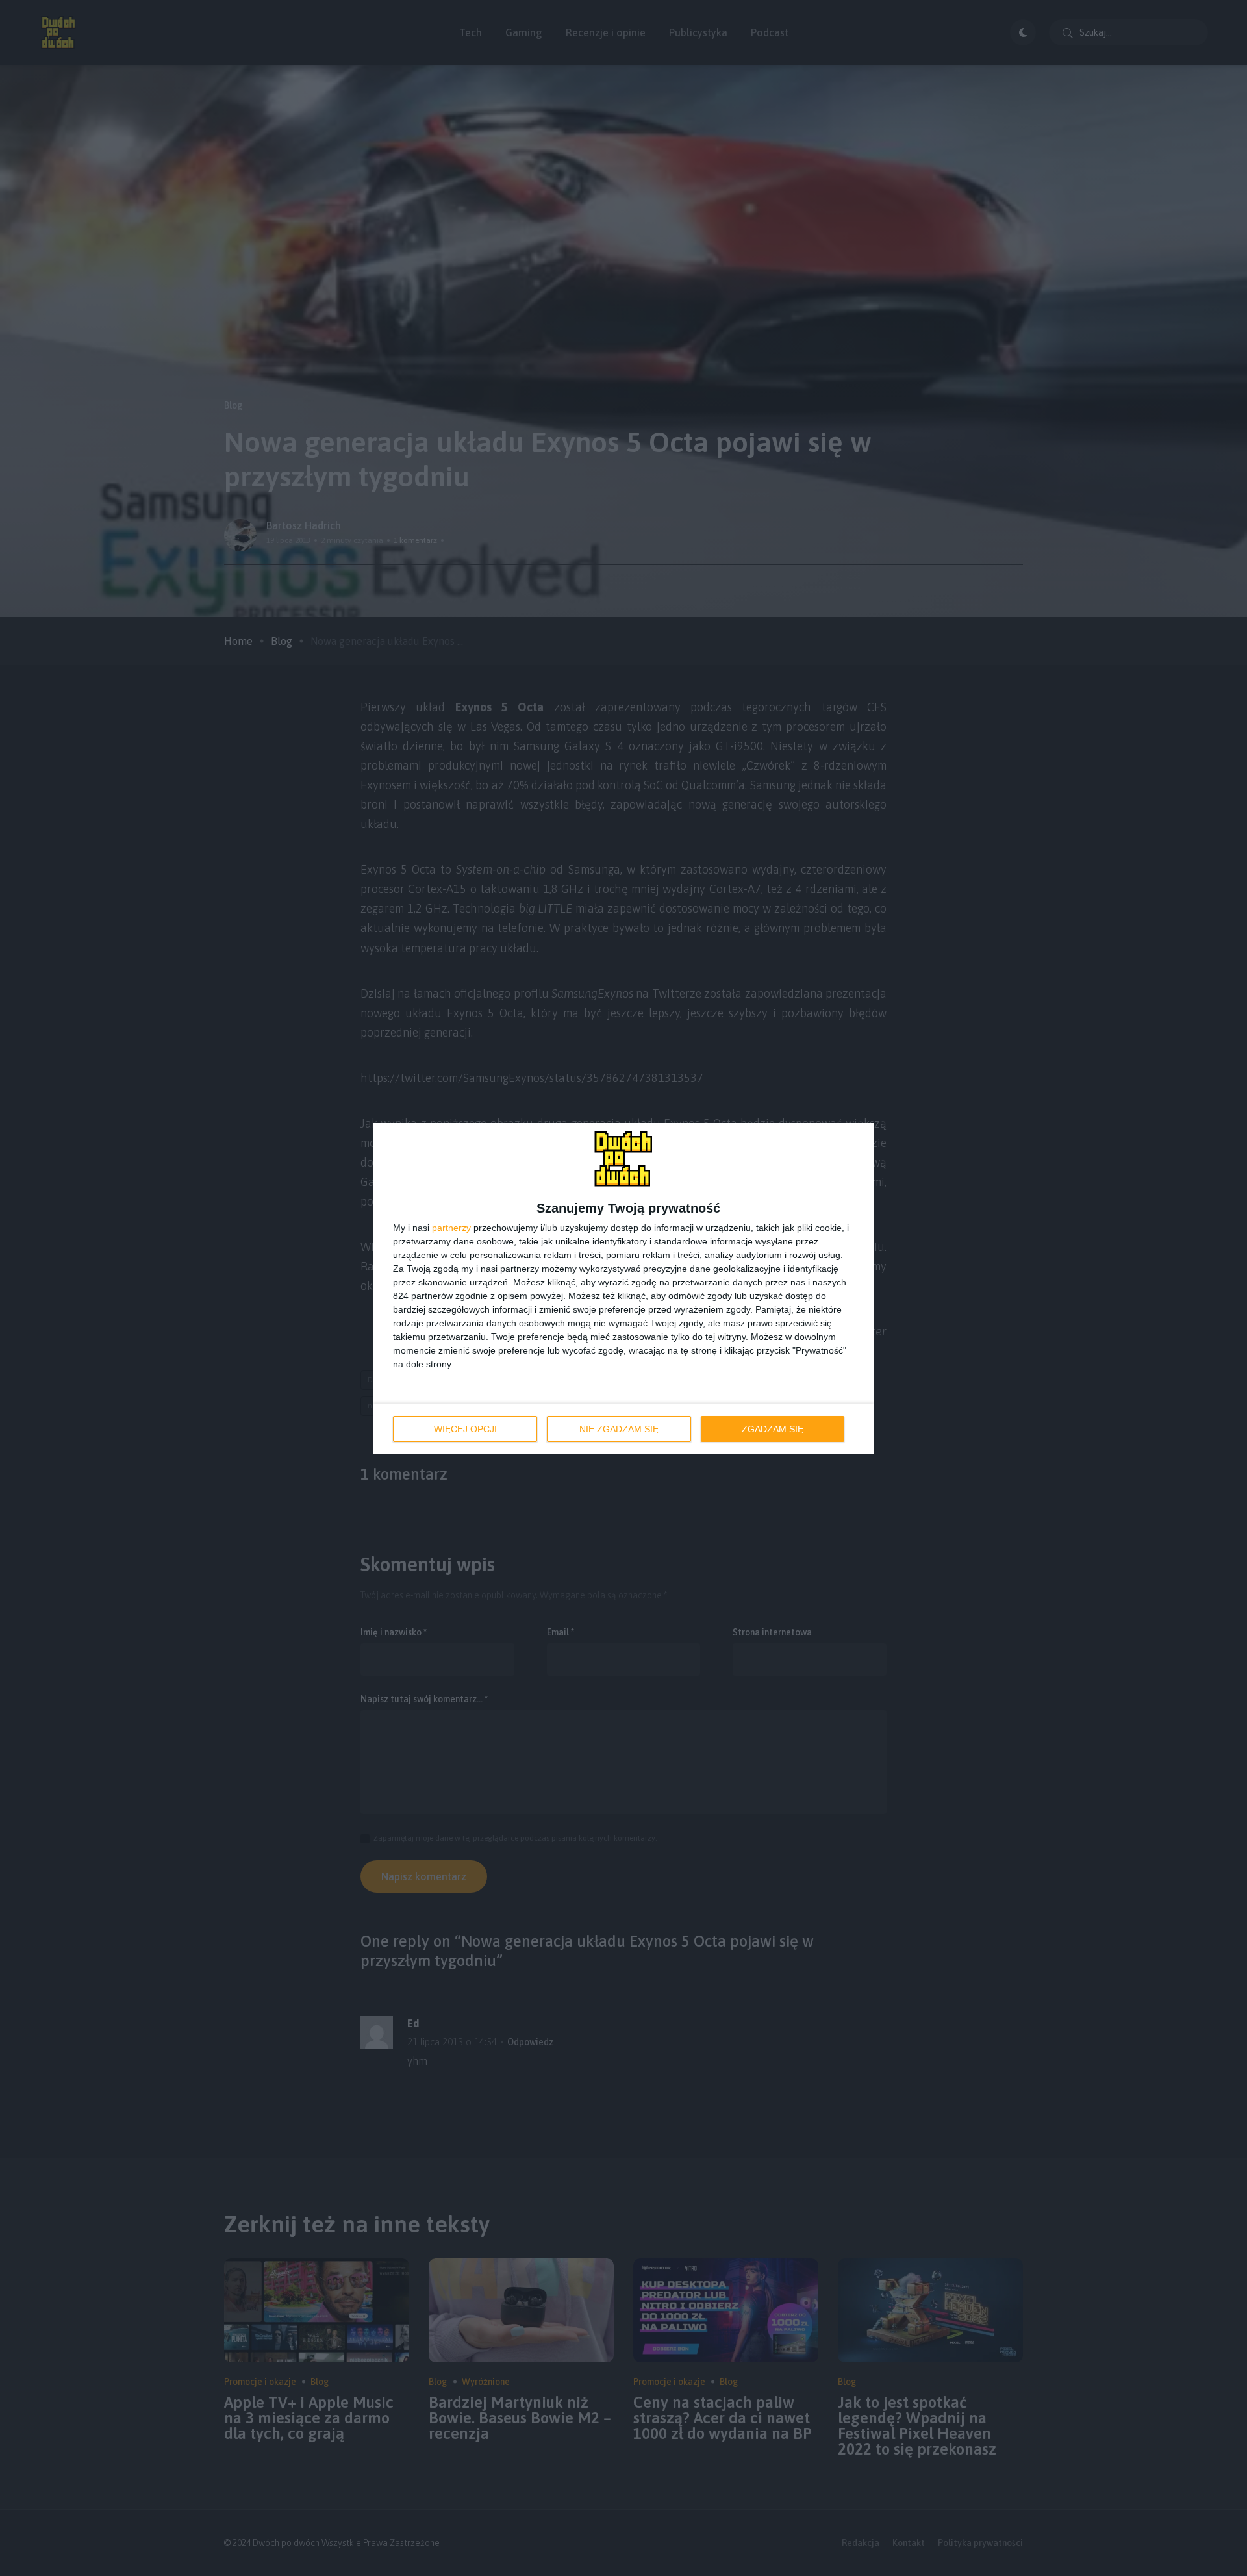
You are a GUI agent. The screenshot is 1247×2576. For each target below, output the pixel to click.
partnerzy (451, 1228)
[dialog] (623, 1288)
